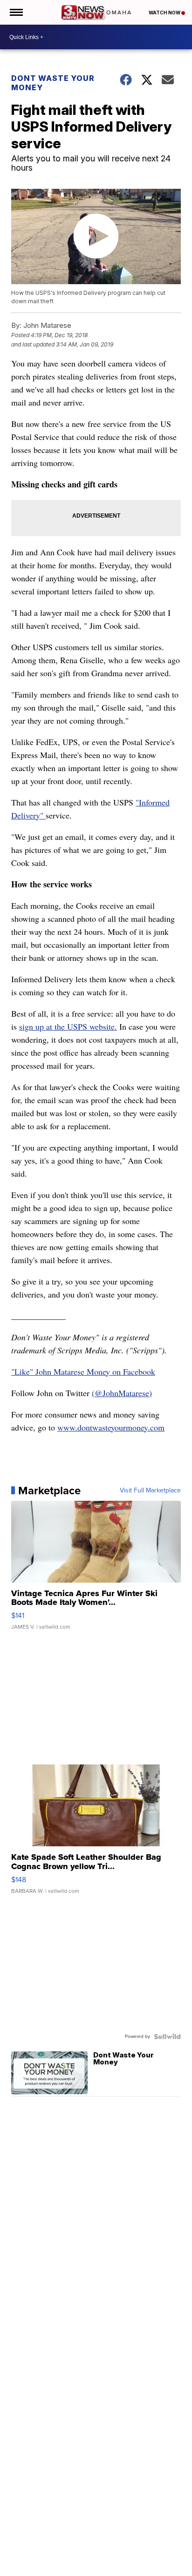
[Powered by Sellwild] (167, 2037)
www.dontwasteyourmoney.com (111, 1427)
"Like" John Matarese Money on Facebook (83, 1371)
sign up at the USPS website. (68, 1026)
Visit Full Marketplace (150, 1491)
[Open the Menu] (16, 12)
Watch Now (165, 13)
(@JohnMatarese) (122, 1393)
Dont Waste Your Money (53, 83)
